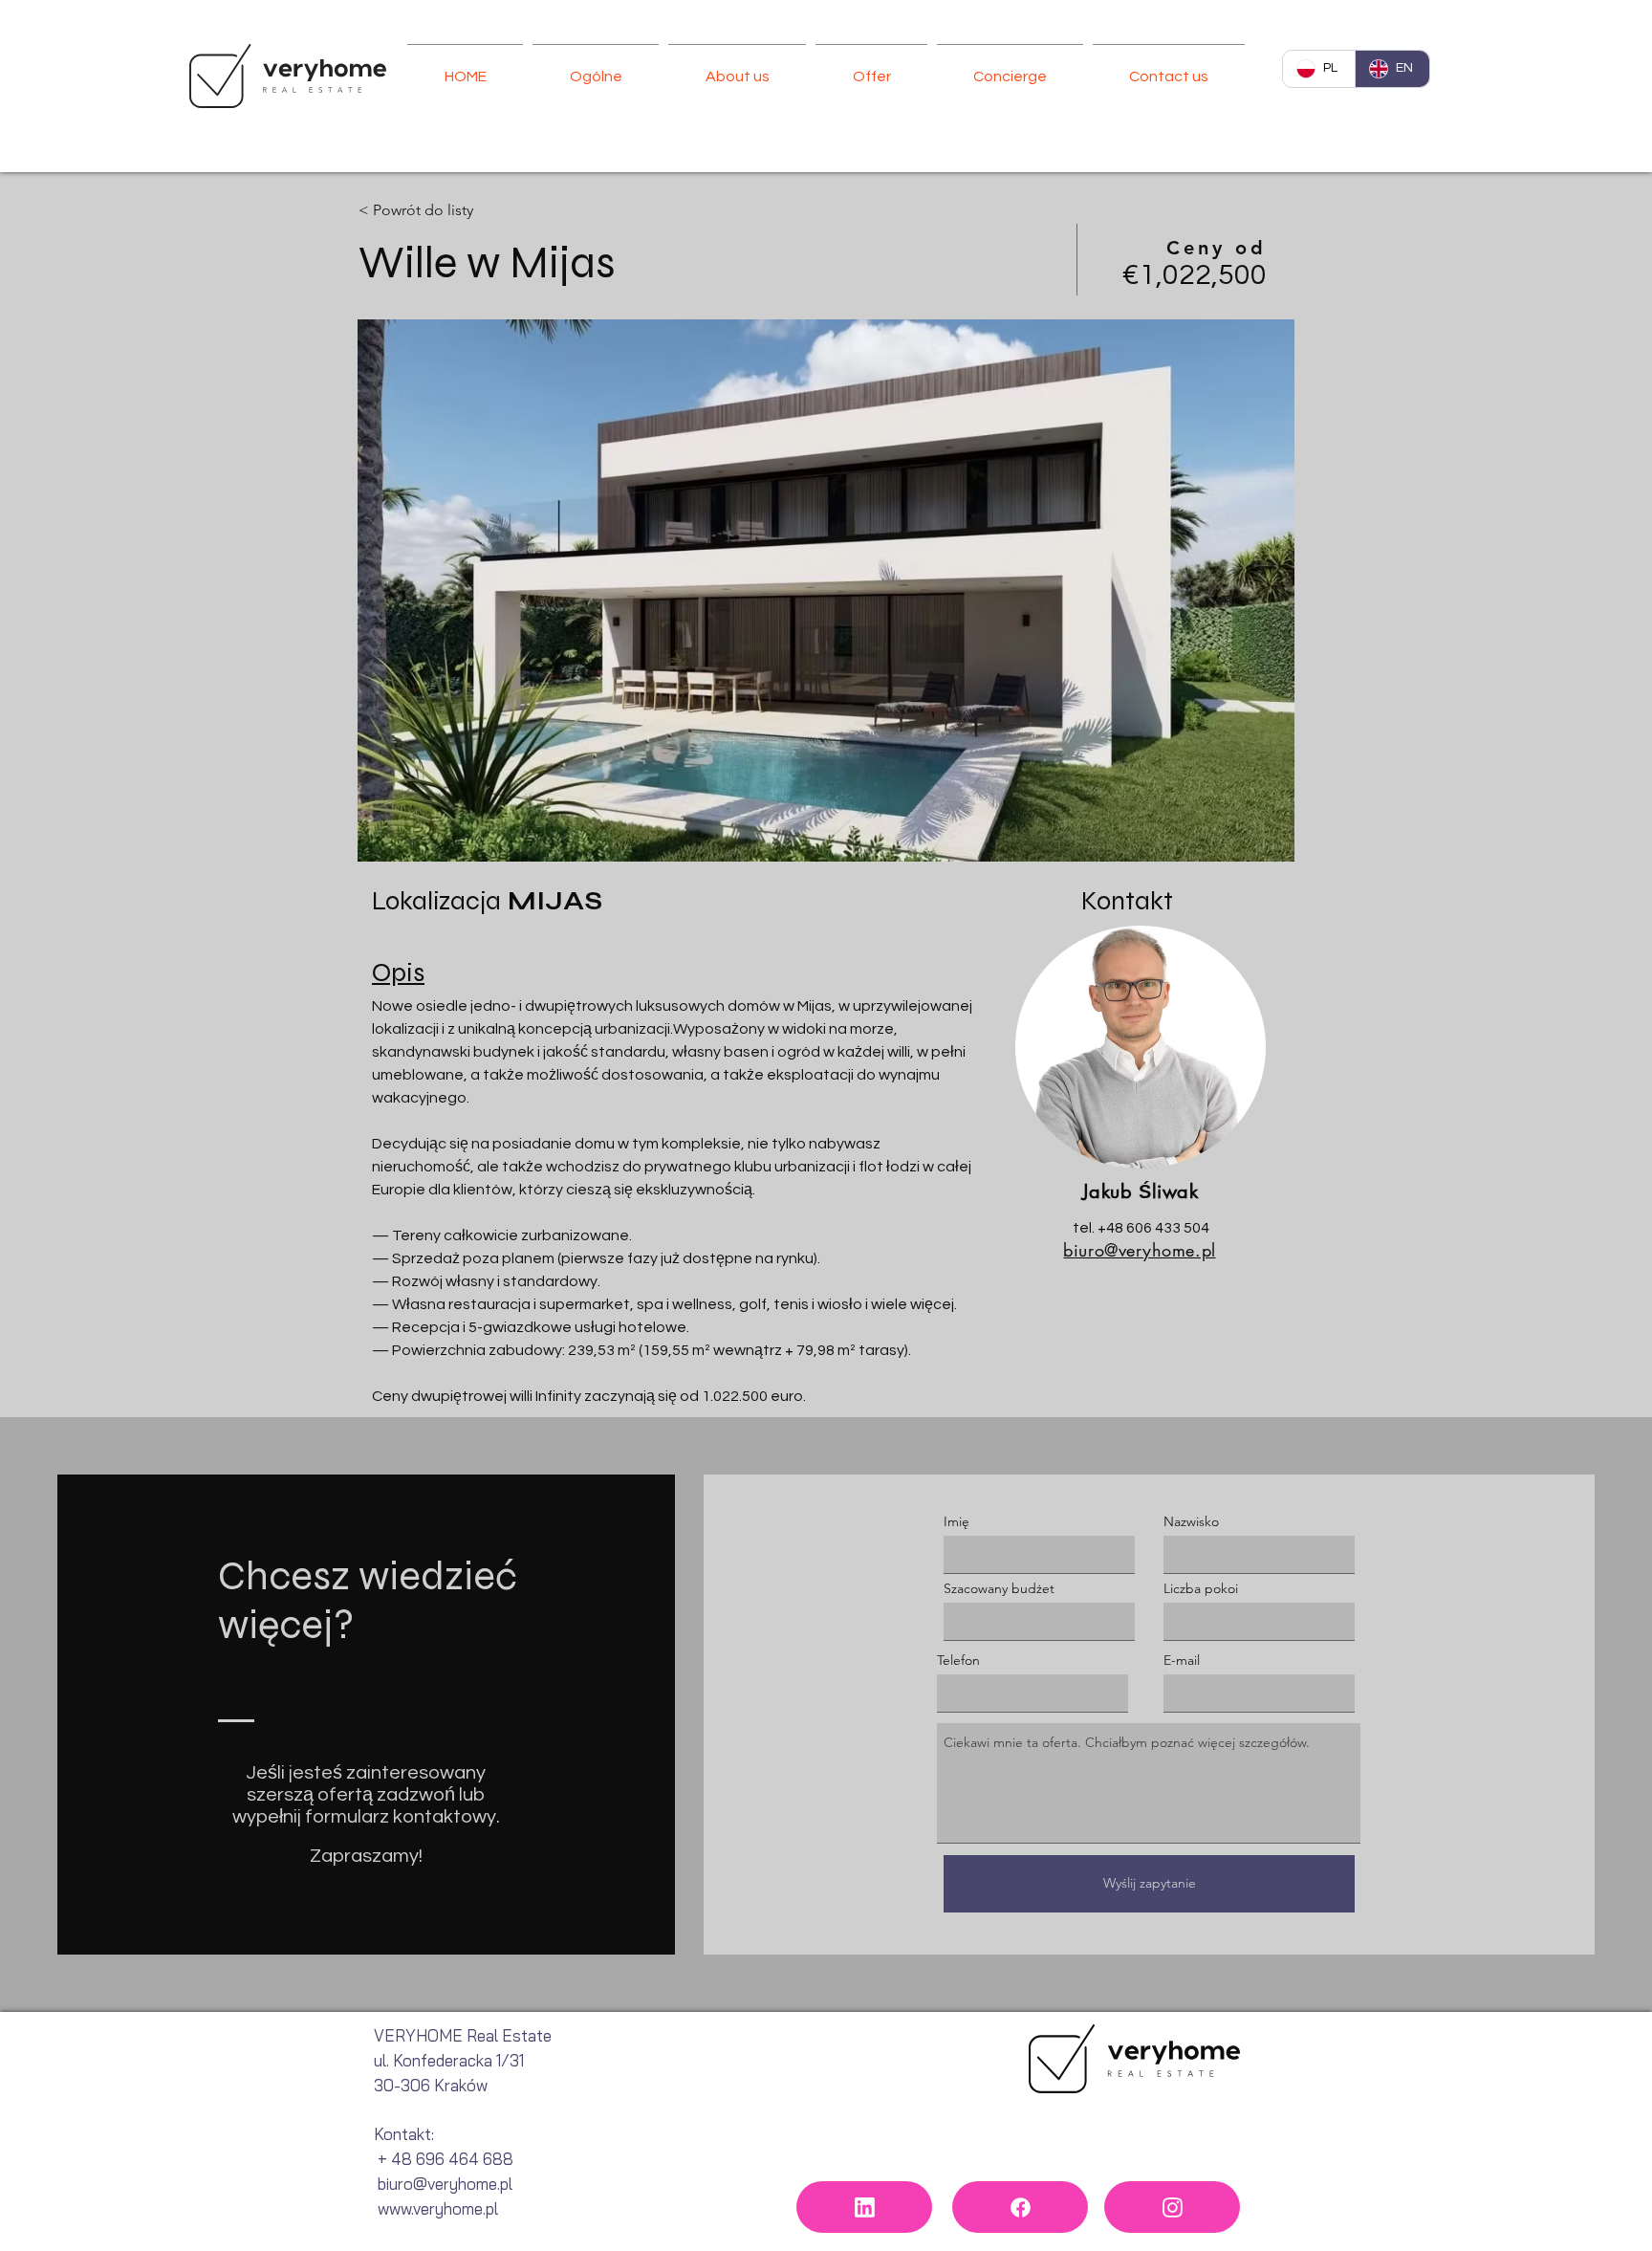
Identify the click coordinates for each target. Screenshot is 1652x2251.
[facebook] (1020, 2207)
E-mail (1182, 1660)
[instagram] (1172, 2207)
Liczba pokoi (1201, 1588)
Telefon (958, 1660)
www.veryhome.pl (438, 2208)
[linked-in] (864, 2207)
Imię (956, 1521)
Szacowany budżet (999, 1588)
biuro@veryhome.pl (1139, 1250)
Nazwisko (1191, 1521)
